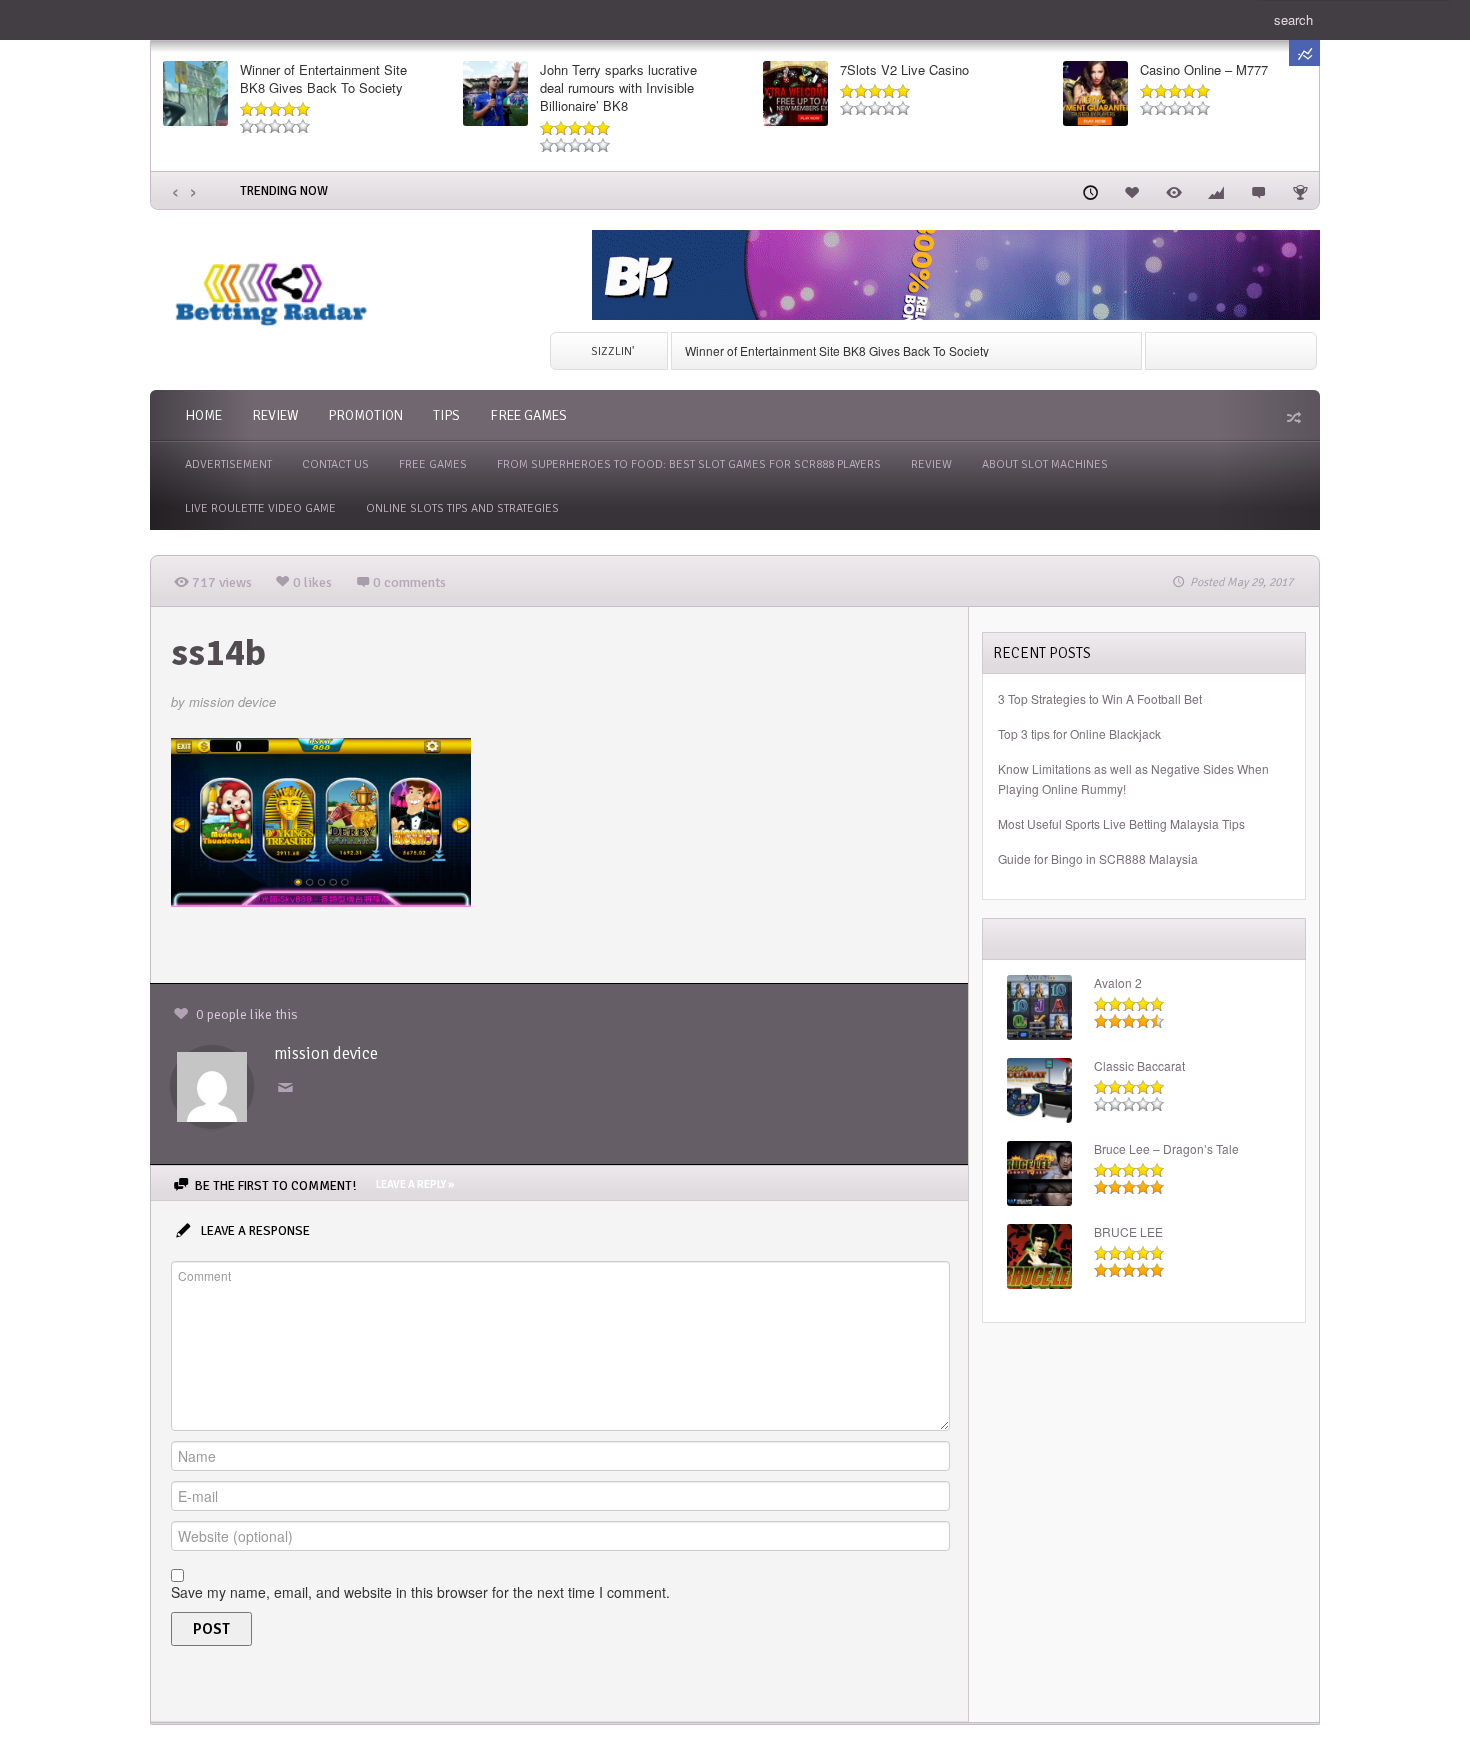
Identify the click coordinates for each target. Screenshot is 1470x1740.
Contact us (335, 464)
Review (275, 415)
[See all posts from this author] (212, 1084)
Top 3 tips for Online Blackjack (1079, 733)
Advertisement (228, 464)
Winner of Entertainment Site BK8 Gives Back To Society (323, 79)
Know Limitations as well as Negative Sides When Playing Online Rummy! (1133, 778)
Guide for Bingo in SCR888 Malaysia (1098, 858)
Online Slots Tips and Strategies (462, 508)
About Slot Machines (1045, 464)
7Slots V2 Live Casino (904, 70)
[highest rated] (1216, 190)
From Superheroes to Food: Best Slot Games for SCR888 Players (689, 464)
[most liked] (1132, 190)
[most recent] (1090, 190)
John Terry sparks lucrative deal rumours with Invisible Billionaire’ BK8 (618, 88)
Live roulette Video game (260, 508)
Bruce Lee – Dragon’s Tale (1166, 1149)
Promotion (365, 415)
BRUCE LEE (1128, 1232)
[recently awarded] (1300, 190)
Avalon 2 (1118, 983)
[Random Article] (1292, 417)
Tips (446, 415)
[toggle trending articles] (1304, 53)
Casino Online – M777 (1204, 70)
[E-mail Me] (289, 1088)
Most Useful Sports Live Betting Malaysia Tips (1121, 823)
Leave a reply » (415, 1184)
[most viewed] (1174, 190)
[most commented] (1258, 190)
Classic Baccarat (1139, 1066)
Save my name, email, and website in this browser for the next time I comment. (420, 1592)
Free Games (528, 415)
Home (203, 415)
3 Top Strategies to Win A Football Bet (1100, 698)
